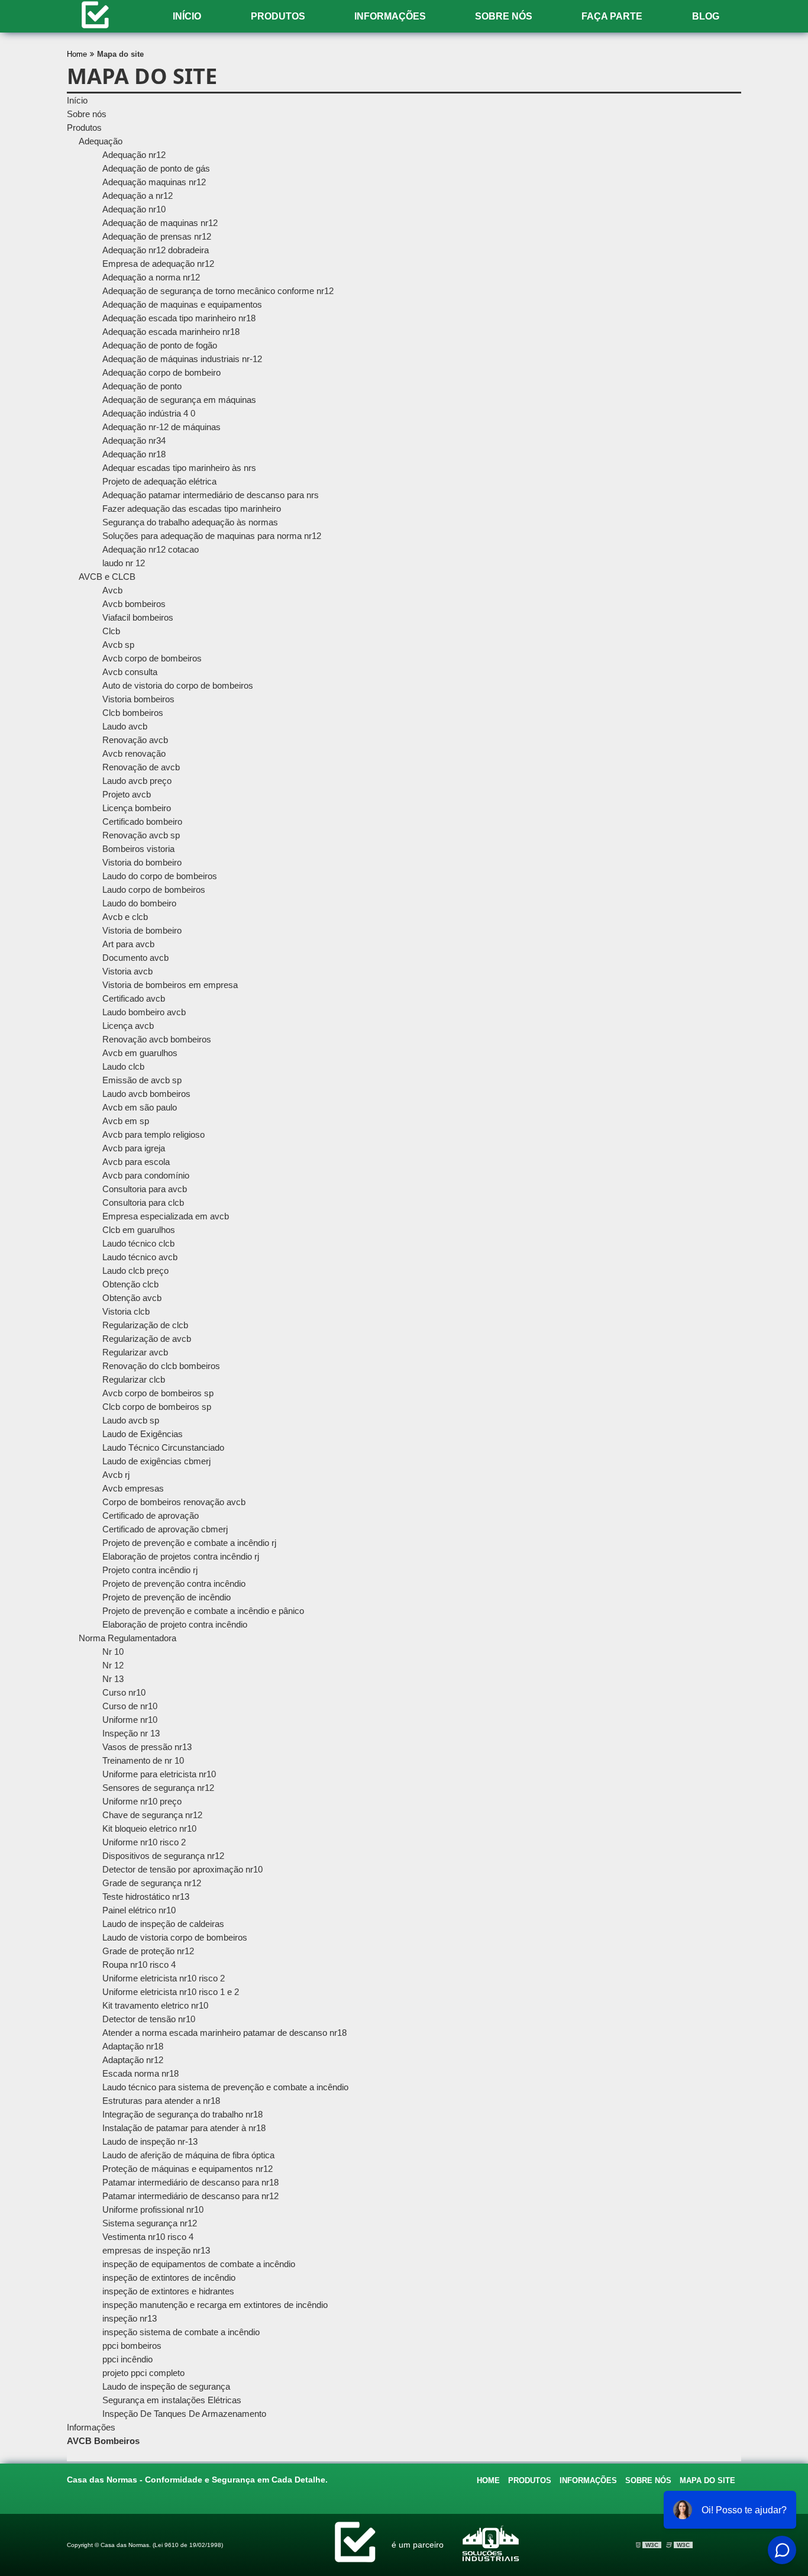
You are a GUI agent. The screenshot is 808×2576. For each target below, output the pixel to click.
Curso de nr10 (130, 1706)
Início (187, 16)
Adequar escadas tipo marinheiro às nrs (179, 468)
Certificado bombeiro (142, 821)
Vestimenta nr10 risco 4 (148, 2237)
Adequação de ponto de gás (156, 168)
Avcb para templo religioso (153, 1134)
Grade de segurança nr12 (152, 1883)
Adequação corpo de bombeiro (161, 372)
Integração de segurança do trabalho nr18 (182, 2114)
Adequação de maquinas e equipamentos (182, 304)
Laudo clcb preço (135, 1271)
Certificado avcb (134, 998)
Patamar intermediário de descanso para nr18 (190, 2182)
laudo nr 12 (124, 563)
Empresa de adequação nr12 (158, 264)
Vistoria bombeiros (138, 699)
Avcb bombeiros (134, 604)
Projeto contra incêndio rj (150, 1570)
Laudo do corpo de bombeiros (160, 876)
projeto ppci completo (143, 2373)
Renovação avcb (135, 740)
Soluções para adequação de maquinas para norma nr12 (212, 536)
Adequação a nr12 (138, 196)
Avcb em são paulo (140, 1107)
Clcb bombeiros (133, 713)
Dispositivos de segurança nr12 (163, 1856)
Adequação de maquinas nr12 (160, 223)
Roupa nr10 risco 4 (139, 1965)
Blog (706, 16)
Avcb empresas (133, 1488)
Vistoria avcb (127, 971)
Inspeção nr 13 (131, 1733)
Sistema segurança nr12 (150, 2223)
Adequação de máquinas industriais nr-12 (182, 359)
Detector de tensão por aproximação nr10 (182, 1869)
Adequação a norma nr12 (151, 277)
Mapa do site (707, 2480)
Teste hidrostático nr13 (146, 1897)
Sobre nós (504, 16)
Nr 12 (113, 1665)
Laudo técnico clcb (138, 1243)
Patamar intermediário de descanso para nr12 (190, 2196)
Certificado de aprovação (151, 1515)
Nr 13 (113, 1679)
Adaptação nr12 (133, 2060)
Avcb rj (116, 1475)
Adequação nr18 (134, 454)
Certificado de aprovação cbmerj (165, 1529)
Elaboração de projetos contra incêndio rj (181, 1556)
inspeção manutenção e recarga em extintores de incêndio (215, 2305)
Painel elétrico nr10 (139, 1910)
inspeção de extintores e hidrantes (168, 2291)
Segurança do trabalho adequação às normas (190, 522)
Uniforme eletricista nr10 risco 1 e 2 (171, 1992)
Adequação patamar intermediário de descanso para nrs (211, 495)
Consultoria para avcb (145, 1189)
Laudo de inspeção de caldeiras (163, 1924)
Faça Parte (612, 16)
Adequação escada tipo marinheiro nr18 (179, 318)
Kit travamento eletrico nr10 (155, 2005)
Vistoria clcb (126, 1311)
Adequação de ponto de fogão (160, 345)
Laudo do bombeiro (139, 903)
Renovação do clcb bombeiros (161, 1366)
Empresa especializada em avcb (166, 1216)
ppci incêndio (127, 2359)
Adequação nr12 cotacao (151, 549)
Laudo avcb (125, 726)
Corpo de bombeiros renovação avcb (174, 1502)
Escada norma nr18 (140, 2073)
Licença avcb (128, 1026)
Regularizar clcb (134, 1379)
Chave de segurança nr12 (152, 1815)
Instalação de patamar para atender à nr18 (184, 2128)
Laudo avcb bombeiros (146, 1094)
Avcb (112, 590)
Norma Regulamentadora (127, 1638)
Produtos (278, 16)
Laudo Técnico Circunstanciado (163, 1447)
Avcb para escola (136, 1162)
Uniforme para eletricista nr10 (159, 1774)
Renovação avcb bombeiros (157, 1039)
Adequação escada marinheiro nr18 (171, 332)
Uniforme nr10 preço (142, 1801)
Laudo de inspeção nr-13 (150, 2141)
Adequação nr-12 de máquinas (161, 427)
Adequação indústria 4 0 (149, 413)
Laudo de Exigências (143, 1434)
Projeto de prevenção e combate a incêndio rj (189, 1543)
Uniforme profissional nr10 (153, 2209)
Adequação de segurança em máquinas (179, 400)
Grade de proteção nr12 (148, 1951)
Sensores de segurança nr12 (158, 1788)
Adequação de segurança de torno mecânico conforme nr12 (218, 291)
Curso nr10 (124, 1692)
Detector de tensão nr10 (149, 2019)
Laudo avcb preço (137, 781)
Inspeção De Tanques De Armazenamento (184, 2414)
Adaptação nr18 (133, 2046)
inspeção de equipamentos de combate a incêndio (199, 2264)
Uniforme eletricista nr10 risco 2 (164, 1978)
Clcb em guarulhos (139, 1230)
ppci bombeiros (132, 2346)
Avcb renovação (134, 753)
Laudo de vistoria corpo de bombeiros (175, 1937)
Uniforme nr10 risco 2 (144, 1842)
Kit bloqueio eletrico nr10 (149, 1828)
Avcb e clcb (125, 917)
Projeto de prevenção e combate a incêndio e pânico (203, 1611)
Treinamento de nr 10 (143, 1760)
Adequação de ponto (142, 386)
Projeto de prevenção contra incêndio (174, 1584)
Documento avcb (135, 958)
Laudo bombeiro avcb (144, 1012)
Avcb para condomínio (146, 1175)
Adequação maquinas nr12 (154, 182)
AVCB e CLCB (107, 577)
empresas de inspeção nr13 (156, 2250)
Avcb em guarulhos (140, 1053)
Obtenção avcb (132, 1298)
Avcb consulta (130, 672)
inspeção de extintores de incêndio (169, 2278)
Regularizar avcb (135, 1352)
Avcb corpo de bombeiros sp (158, 1393)
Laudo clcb (123, 1066)
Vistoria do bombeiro (142, 862)
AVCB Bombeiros (103, 2441)
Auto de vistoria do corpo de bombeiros (178, 685)
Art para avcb (128, 944)
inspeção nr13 (130, 2318)
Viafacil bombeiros (138, 617)
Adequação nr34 (134, 440)
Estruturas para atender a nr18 (161, 2101)
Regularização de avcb (147, 1339)
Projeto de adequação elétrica (159, 481)
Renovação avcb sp (141, 835)
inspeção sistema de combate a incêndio (181, 2332)
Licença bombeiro (137, 808)
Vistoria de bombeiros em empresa (170, 985)
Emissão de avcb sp (142, 1080)
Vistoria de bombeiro (142, 930)
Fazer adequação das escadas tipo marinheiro (192, 509)
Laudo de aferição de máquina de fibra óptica (188, 2155)
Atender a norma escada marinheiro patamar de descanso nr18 (224, 2033)
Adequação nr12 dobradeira (156, 250)
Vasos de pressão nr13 (147, 1747)
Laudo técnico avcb (140, 1257)
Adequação (101, 141)
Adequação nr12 (134, 155)
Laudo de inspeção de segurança (166, 2386)
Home (488, 2480)
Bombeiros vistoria (138, 849)
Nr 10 (113, 1652)
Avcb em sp (126, 1121)
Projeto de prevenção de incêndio (167, 1597)
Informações (390, 16)
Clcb (111, 631)
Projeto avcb (127, 794)
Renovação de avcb (141, 767)
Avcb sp (118, 645)
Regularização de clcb (145, 1325)
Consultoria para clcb (143, 1203)
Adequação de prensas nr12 (157, 236)
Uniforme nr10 (130, 1720)
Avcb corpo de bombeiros (152, 658)
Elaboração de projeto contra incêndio (175, 1624)
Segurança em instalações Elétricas (172, 2400)
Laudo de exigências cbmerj (156, 1461)
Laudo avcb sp (131, 1420)
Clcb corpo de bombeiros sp (157, 1407)
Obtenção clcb (130, 1284)
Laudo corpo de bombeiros (154, 890)
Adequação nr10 (134, 209)
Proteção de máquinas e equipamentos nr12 (188, 2169)
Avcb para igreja (134, 1148)
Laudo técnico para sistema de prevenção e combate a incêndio (225, 2087)
